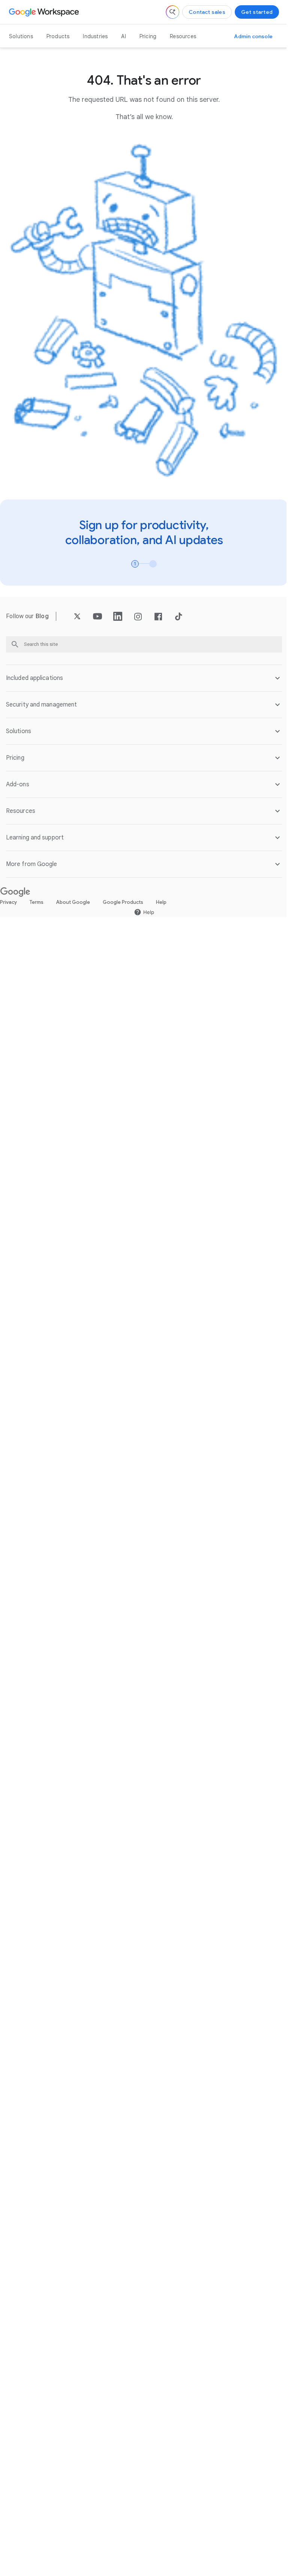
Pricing (148, 36)
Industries (95, 36)
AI (123, 36)
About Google (73, 895)
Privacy (8, 895)
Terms (37, 895)
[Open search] (172, 12)
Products (58, 36)
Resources (183, 36)
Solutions (21, 36)
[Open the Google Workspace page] (45, 12)
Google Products (123, 895)
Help (161, 895)
